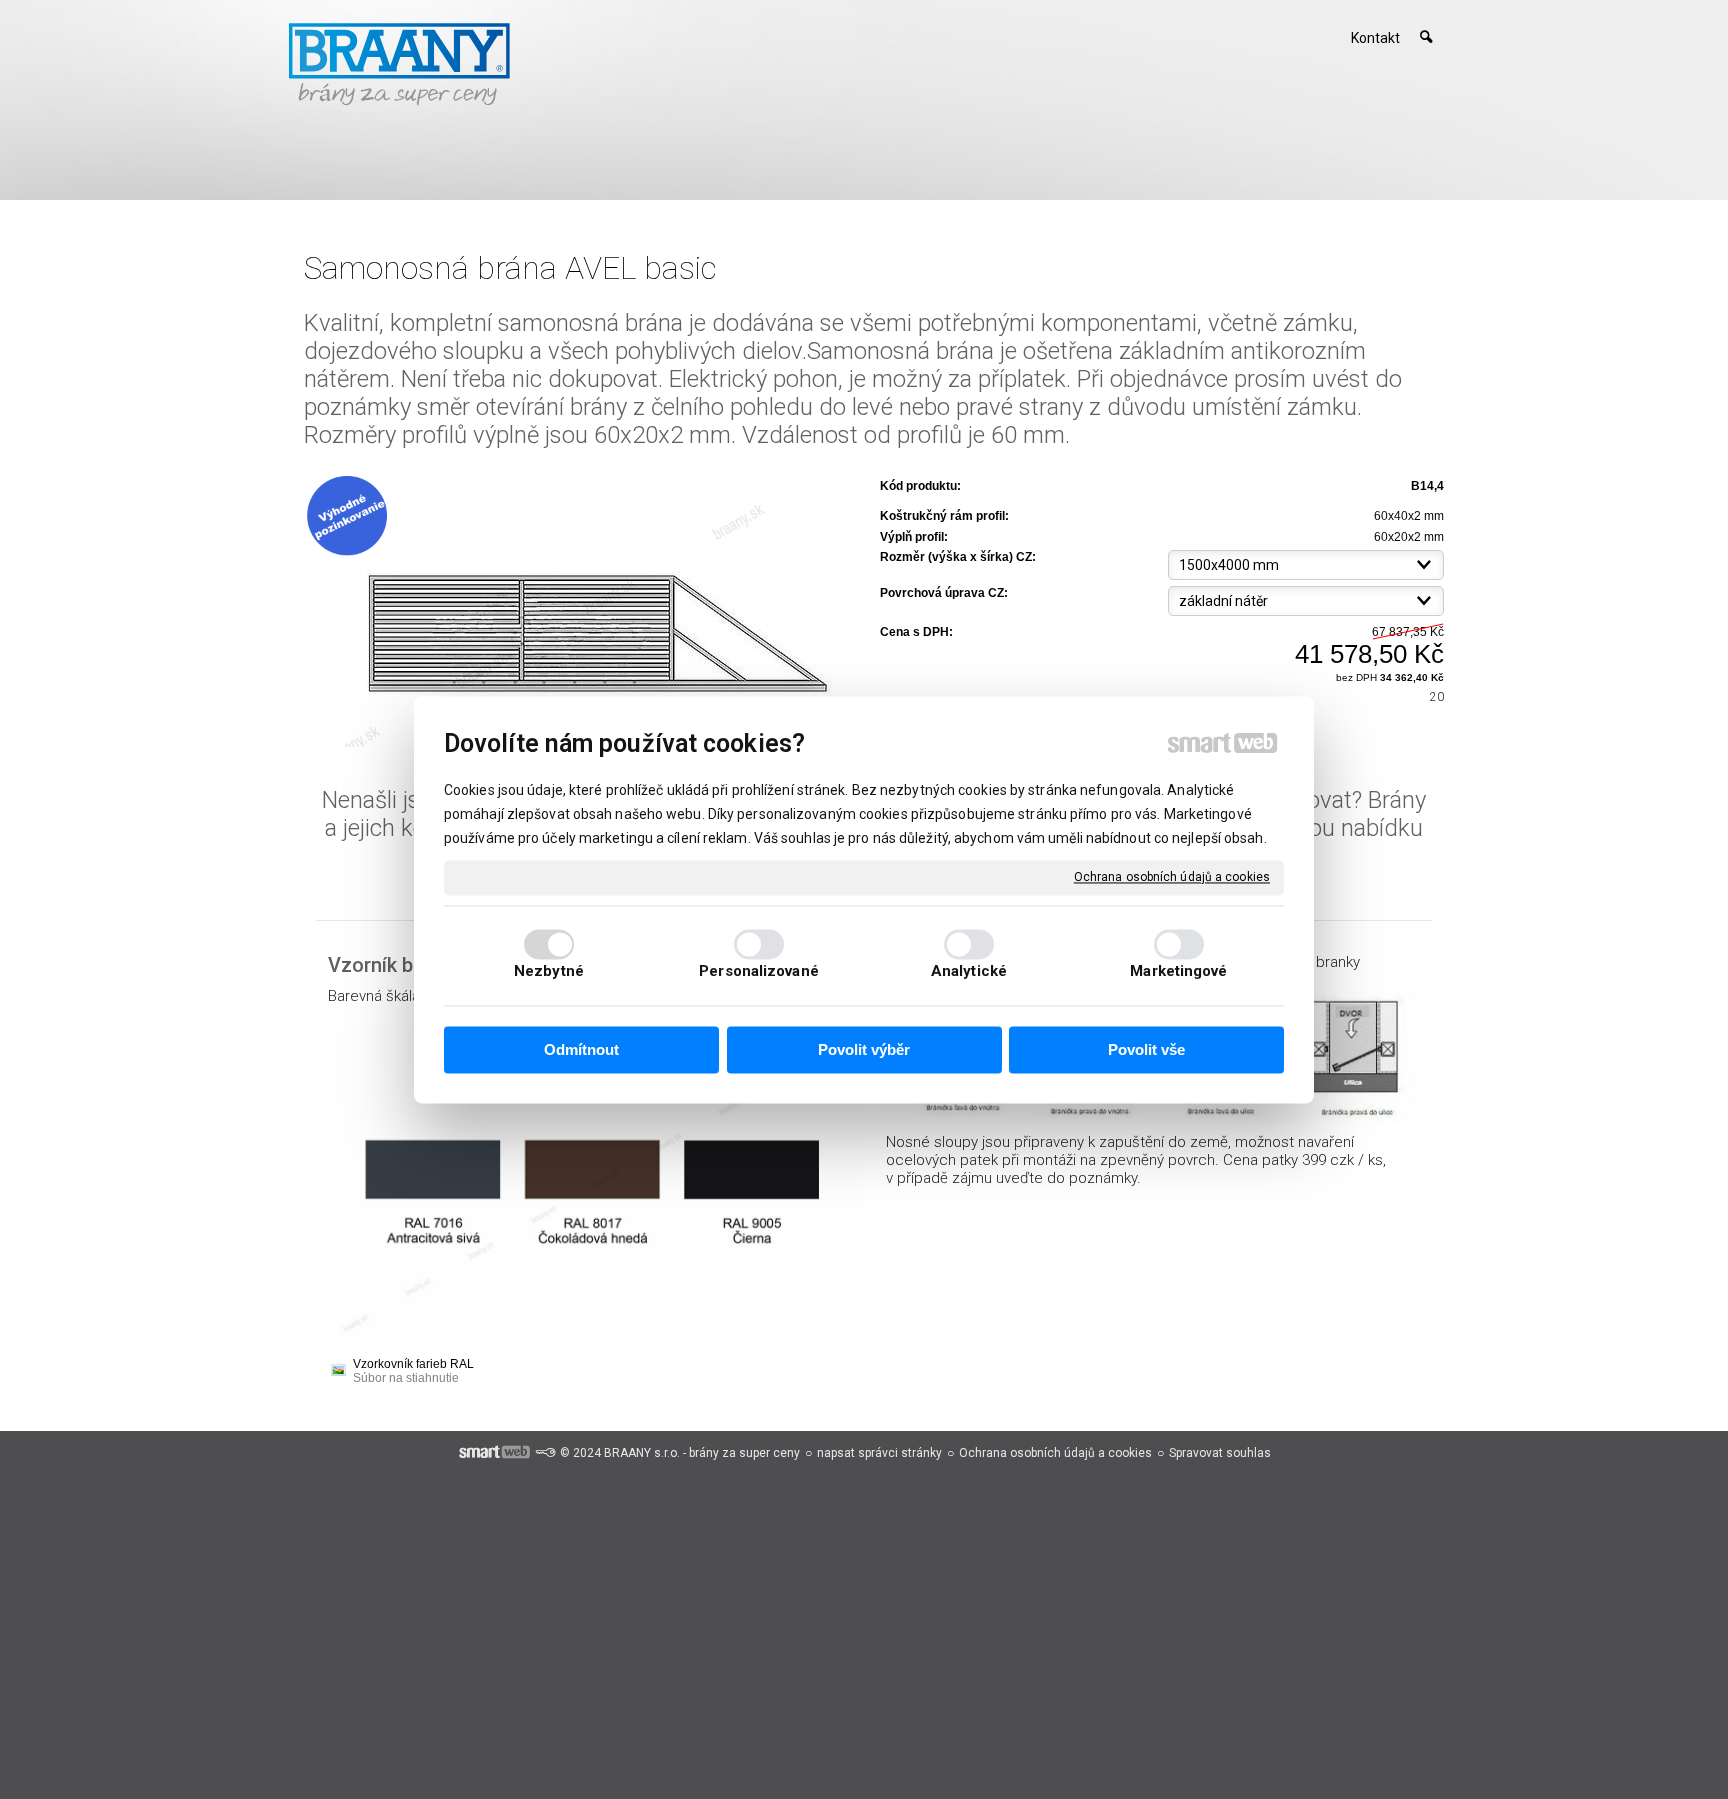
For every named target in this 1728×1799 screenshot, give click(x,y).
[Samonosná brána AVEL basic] (586, 611)
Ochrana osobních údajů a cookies (1172, 877)
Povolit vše (1146, 1050)
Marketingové (1178, 971)
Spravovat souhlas (1220, 1453)
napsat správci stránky (879, 1453)
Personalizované (759, 971)
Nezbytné (549, 971)
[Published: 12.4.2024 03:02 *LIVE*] (545, 1453)
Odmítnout (581, 1050)
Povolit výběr (864, 1050)
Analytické (969, 971)
